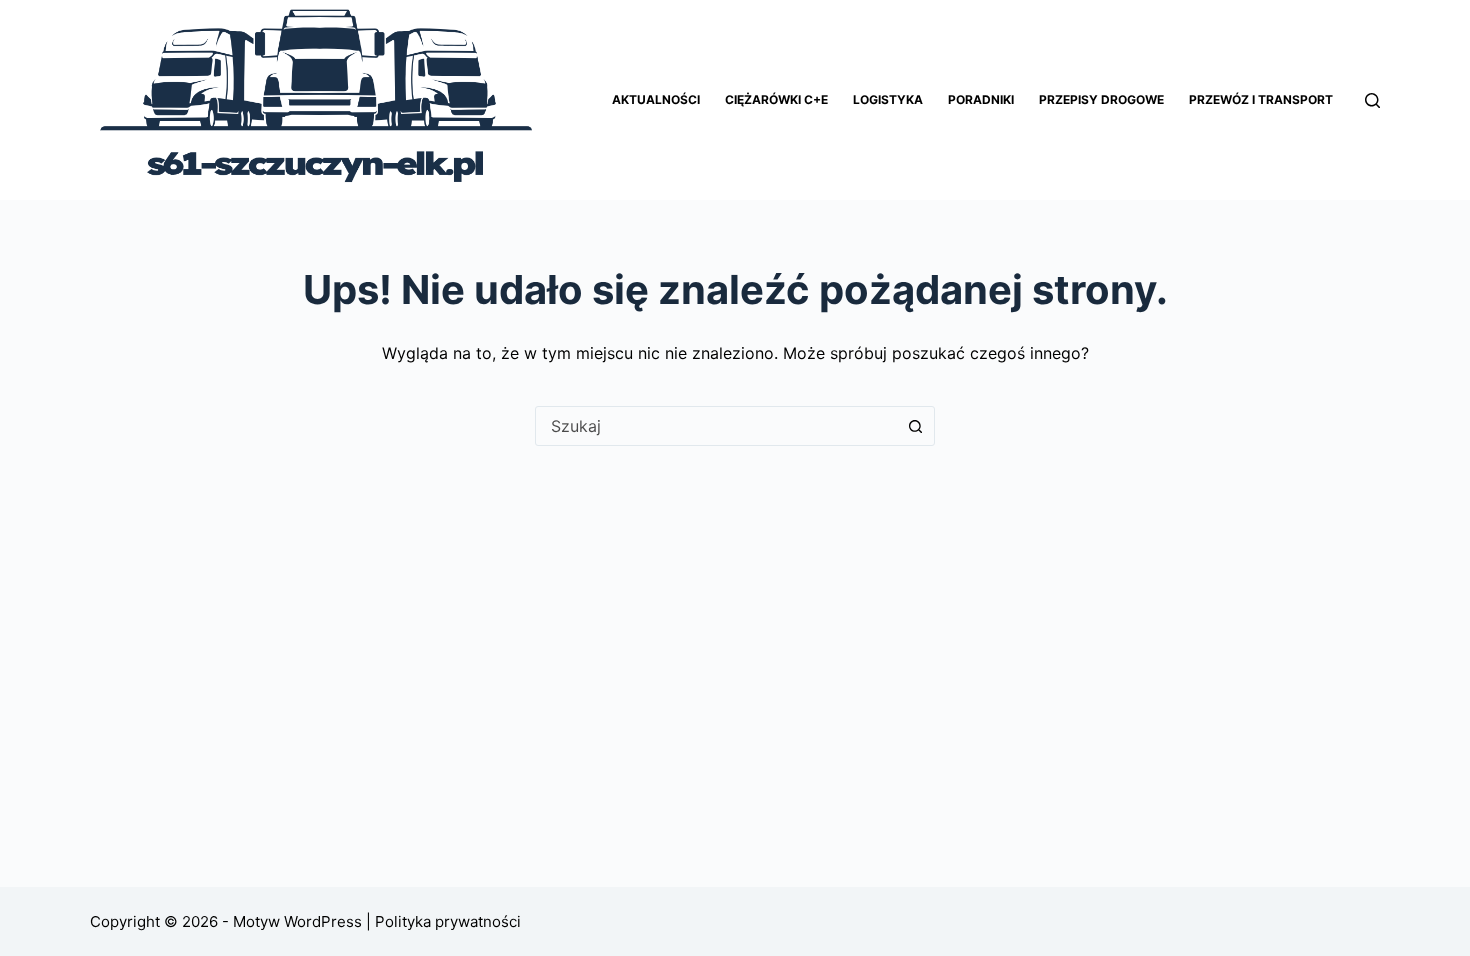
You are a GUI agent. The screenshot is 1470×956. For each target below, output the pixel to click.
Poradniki (981, 99)
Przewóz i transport (1261, 99)
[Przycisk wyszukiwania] (915, 426)
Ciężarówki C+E (776, 99)
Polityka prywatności (446, 921)
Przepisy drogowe (1101, 99)
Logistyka (888, 99)
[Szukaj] (1372, 100)
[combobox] (716, 426)
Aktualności (656, 99)
